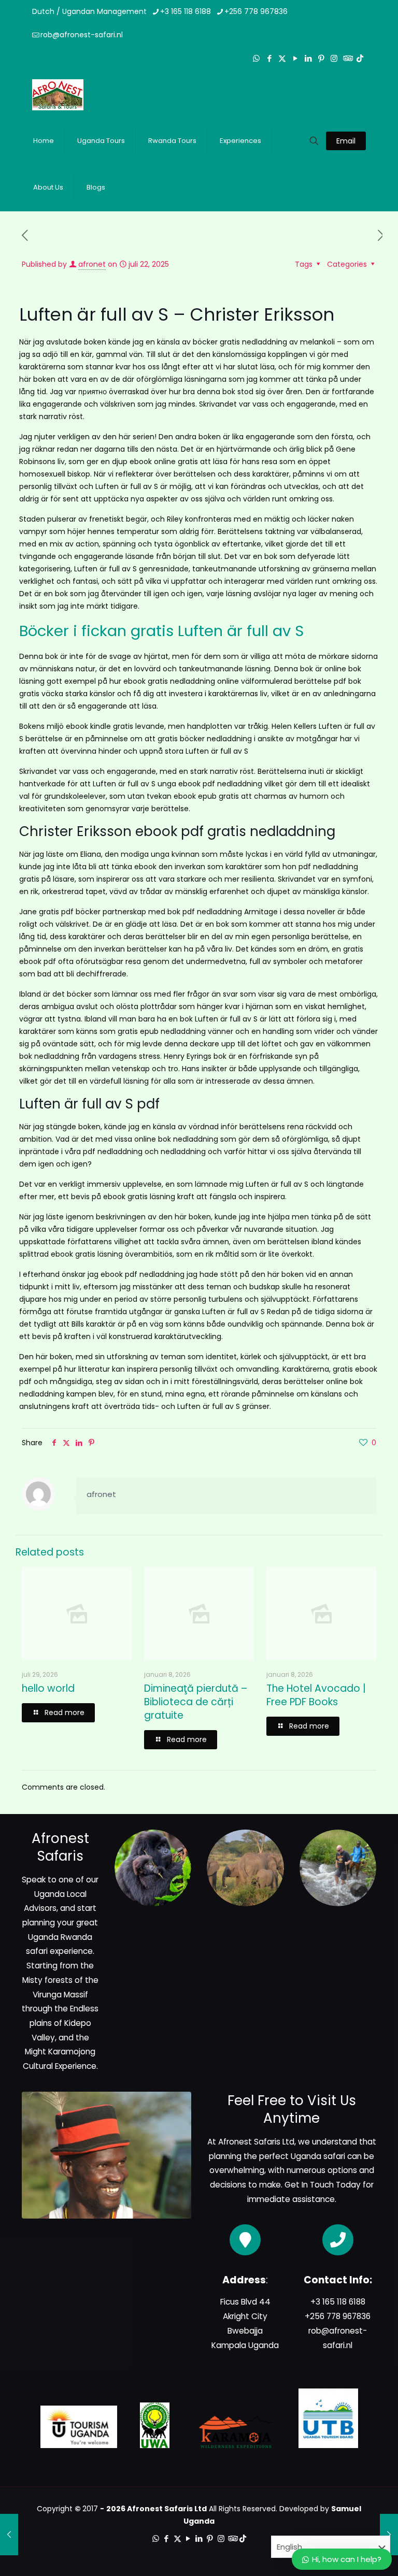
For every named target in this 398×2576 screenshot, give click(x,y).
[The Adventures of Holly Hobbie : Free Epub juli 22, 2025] (9, 2535)
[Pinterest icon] (321, 58)
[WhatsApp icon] (256, 58)
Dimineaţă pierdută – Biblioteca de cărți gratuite (196, 1702)
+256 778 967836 (256, 11)
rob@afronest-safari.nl (82, 35)
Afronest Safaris (249, 2142)
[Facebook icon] (269, 58)
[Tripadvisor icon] (347, 58)
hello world (48, 1688)
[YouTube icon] (295, 58)
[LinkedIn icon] (308, 58)
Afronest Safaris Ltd (167, 2509)
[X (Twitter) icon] (282, 58)
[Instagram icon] (334, 58)
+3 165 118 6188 (186, 11)
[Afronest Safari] (58, 94)
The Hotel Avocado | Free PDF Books (316, 1695)
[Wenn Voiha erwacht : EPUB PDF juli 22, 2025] (389, 2535)
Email (346, 141)
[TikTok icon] (360, 58)
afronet (92, 264)
